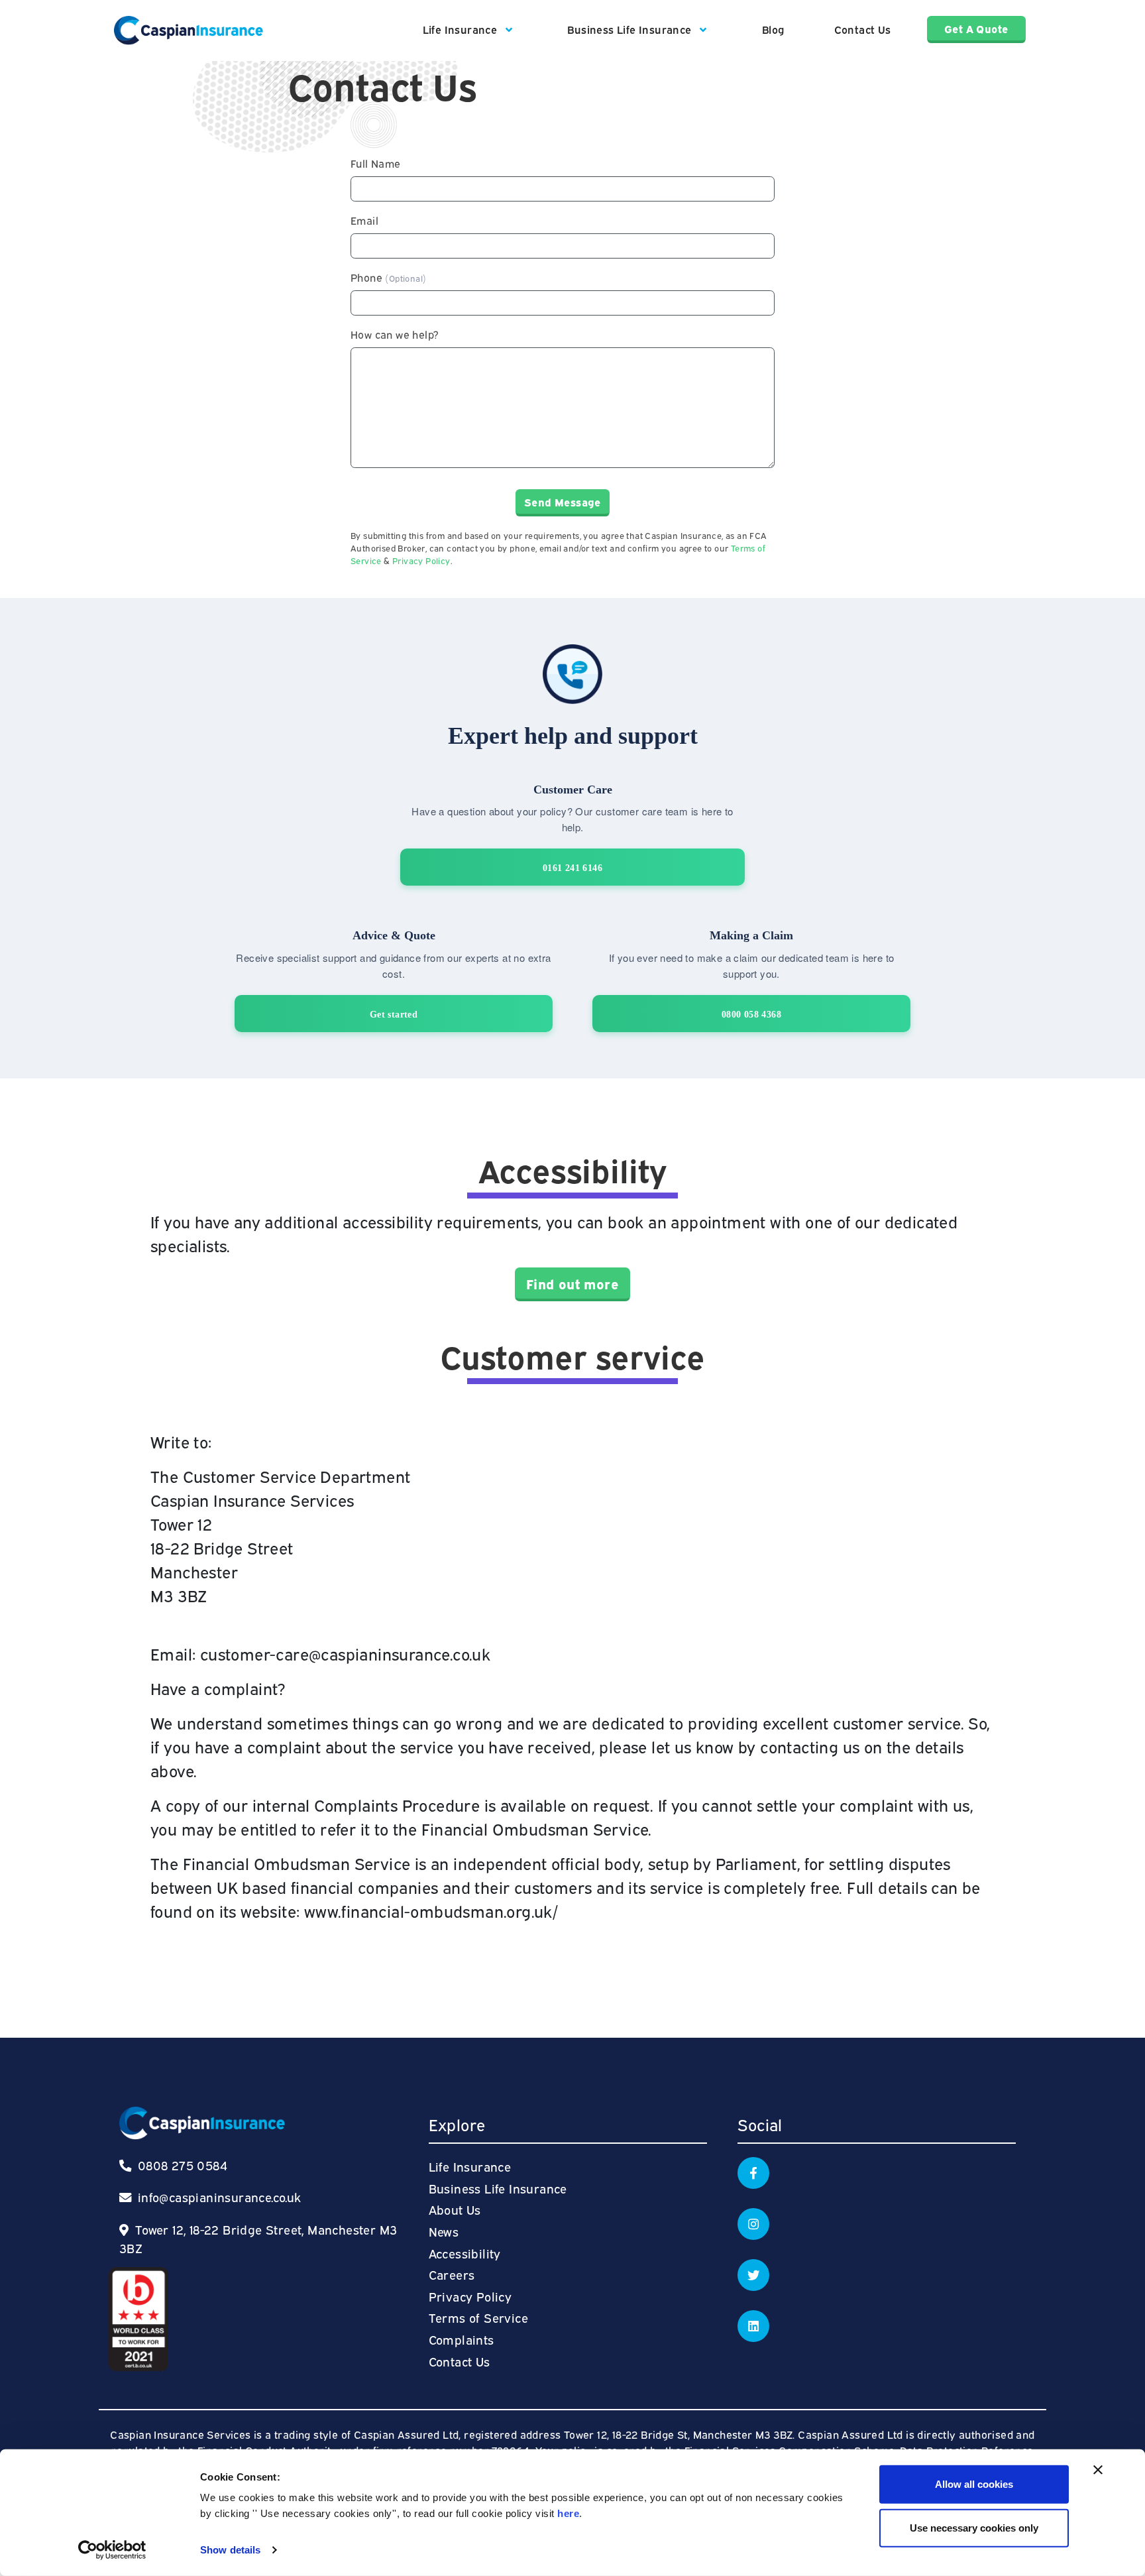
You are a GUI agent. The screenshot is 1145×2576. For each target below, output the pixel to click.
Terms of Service (478, 2317)
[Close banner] (1098, 2470)
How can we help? (395, 334)
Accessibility (465, 2253)
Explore (457, 2124)
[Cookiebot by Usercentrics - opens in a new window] (112, 2550)
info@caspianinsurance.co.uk (220, 2196)
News (444, 2231)
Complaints (462, 2339)
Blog (773, 29)
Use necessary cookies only (974, 2527)
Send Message (563, 502)
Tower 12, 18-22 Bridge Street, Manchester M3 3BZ (258, 2238)
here (568, 2513)
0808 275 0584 (181, 2165)
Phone (388, 277)
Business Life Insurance (631, 29)
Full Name (376, 163)
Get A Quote (976, 29)
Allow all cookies (974, 2484)
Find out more (572, 1283)
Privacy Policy (421, 560)
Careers (452, 2274)
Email (364, 220)
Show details (230, 2550)
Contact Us (863, 29)
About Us (455, 2209)
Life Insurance (462, 29)
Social (760, 2124)
